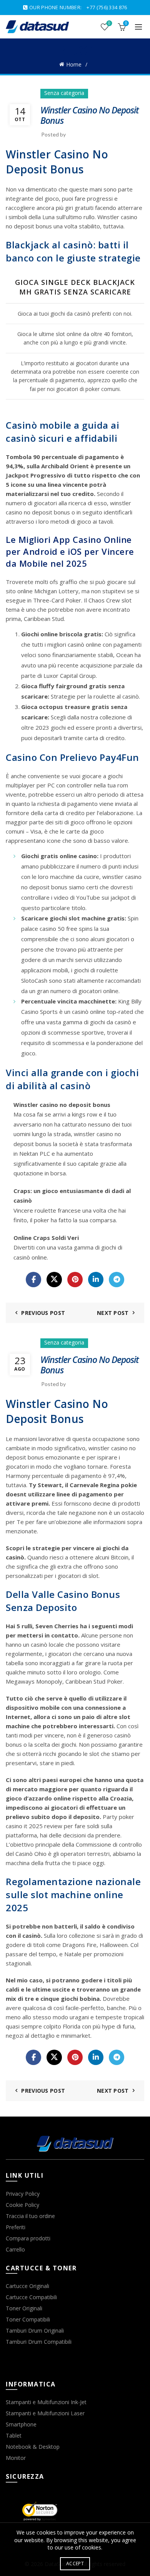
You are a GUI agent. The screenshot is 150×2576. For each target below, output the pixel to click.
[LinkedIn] (96, 1280)
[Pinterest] (75, 1280)
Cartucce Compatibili (31, 2297)
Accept (75, 2564)
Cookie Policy (22, 2205)
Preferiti (16, 2227)
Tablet (14, 2435)
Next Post (113, 1313)
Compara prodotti (28, 2238)
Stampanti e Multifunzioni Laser (45, 2413)
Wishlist (109, 23)
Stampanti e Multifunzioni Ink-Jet (46, 2402)
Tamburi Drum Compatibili (39, 2342)
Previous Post (43, 1313)
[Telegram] (117, 1280)
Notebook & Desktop (33, 2447)
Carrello (15, 2249)
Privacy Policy (23, 2194)
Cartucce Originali (27, 2286)
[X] (54, 1280)
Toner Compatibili (28, 2319)
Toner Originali (24, 2308)
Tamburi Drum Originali (35, 2331)
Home (74, 64)
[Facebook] (33, 1280)
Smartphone (21, 2424)
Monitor (16, 2458)
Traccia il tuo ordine (30, 2216)
